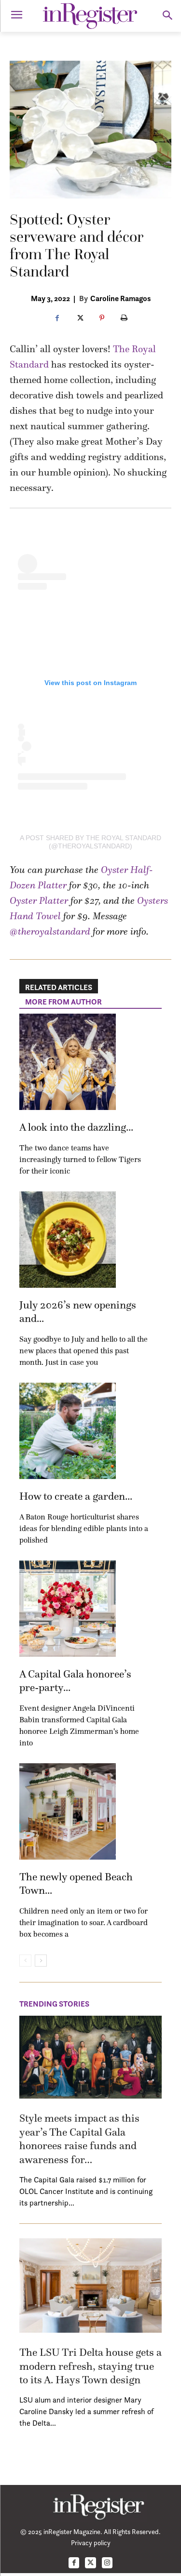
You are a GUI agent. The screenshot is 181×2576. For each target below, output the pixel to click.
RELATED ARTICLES (59, 987)
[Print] (124, 318)
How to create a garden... (76, 1496)
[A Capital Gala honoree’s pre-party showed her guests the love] (68, 1609)
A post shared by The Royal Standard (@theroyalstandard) (90, 842)
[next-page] (41, 1961)
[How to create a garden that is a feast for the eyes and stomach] (68, 1431)
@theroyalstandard (50, 931)
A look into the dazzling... (76, 1127)
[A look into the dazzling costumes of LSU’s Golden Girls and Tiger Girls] (68, 1062)
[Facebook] (57, 318)
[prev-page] (25, 1961)
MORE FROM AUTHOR (63, 1002)
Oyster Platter (39, 900)
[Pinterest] (102, 318)
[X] (80, 318)
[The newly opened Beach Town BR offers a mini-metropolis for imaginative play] (68, 1811)
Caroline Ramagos (120, 298)
